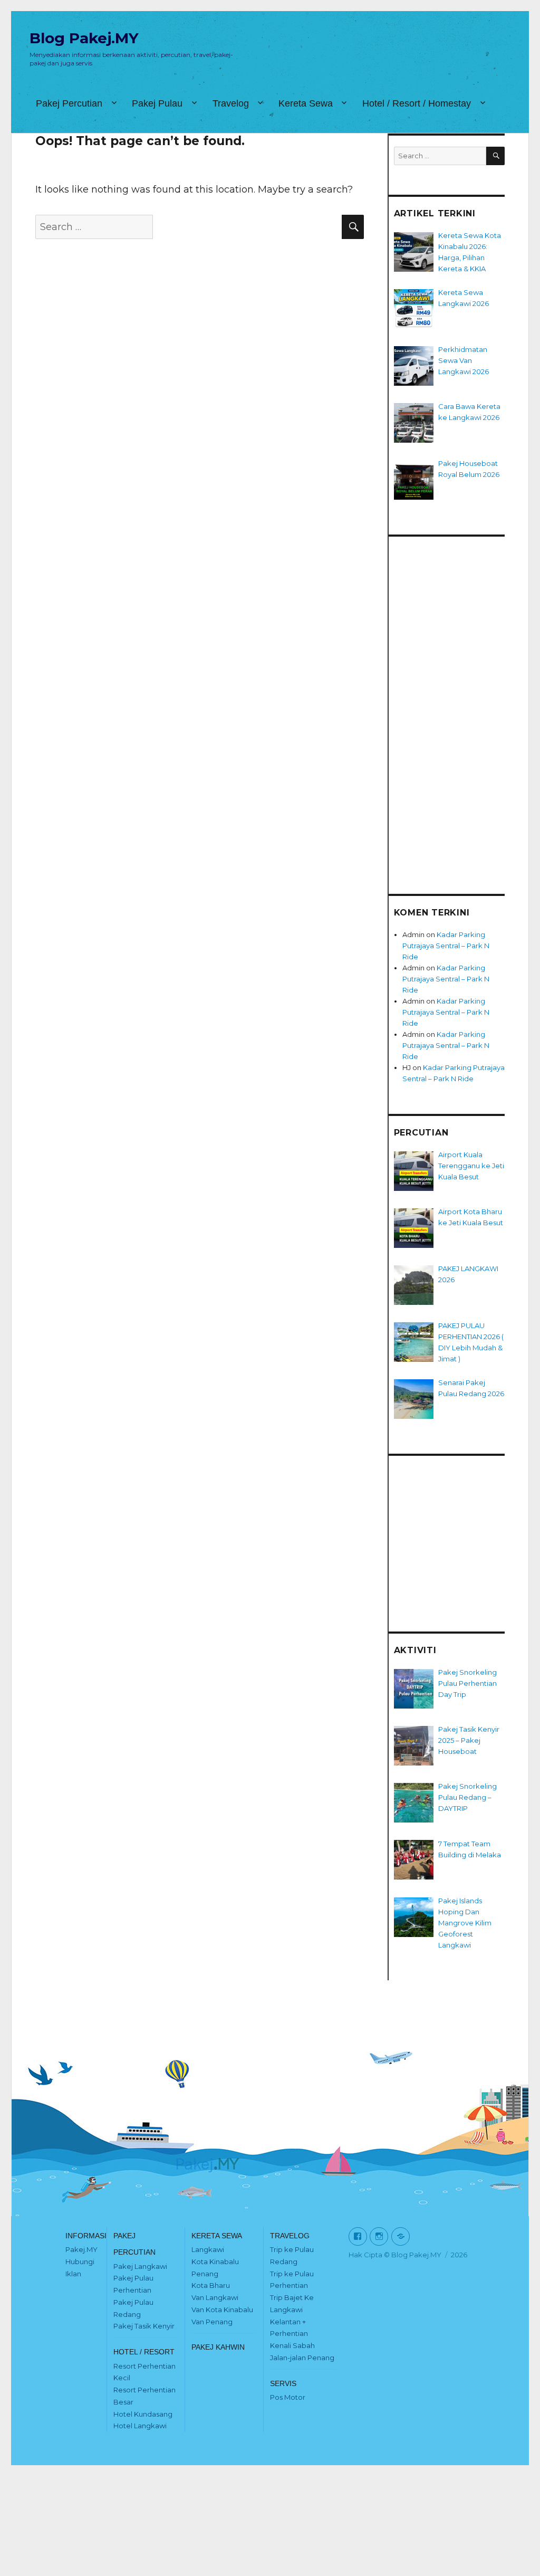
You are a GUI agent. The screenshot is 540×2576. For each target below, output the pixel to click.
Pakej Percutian (69, 103)
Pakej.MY (81, 2249)
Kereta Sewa (306, 103)
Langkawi (208, 2249)
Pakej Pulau (157, 103)
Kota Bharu (211, 2285)
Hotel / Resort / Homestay (417, 103)
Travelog (231, 103)
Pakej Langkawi (140, 2266)
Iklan (73, 2274)
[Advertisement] (450, 706)
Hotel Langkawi (140, 2426)
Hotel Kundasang (143, 2414)
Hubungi (80, 2262)
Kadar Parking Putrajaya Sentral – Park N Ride (446, 946)
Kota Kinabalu (215, 2262)
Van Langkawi (215, 2297)
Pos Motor (288, 2397)
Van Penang (212, 2322)
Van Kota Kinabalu (222, 2310)
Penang (205, 2274)
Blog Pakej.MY (84, 38)
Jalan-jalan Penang (302, 2358)
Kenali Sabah (292, 2345)
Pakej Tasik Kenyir (144, 2326)
